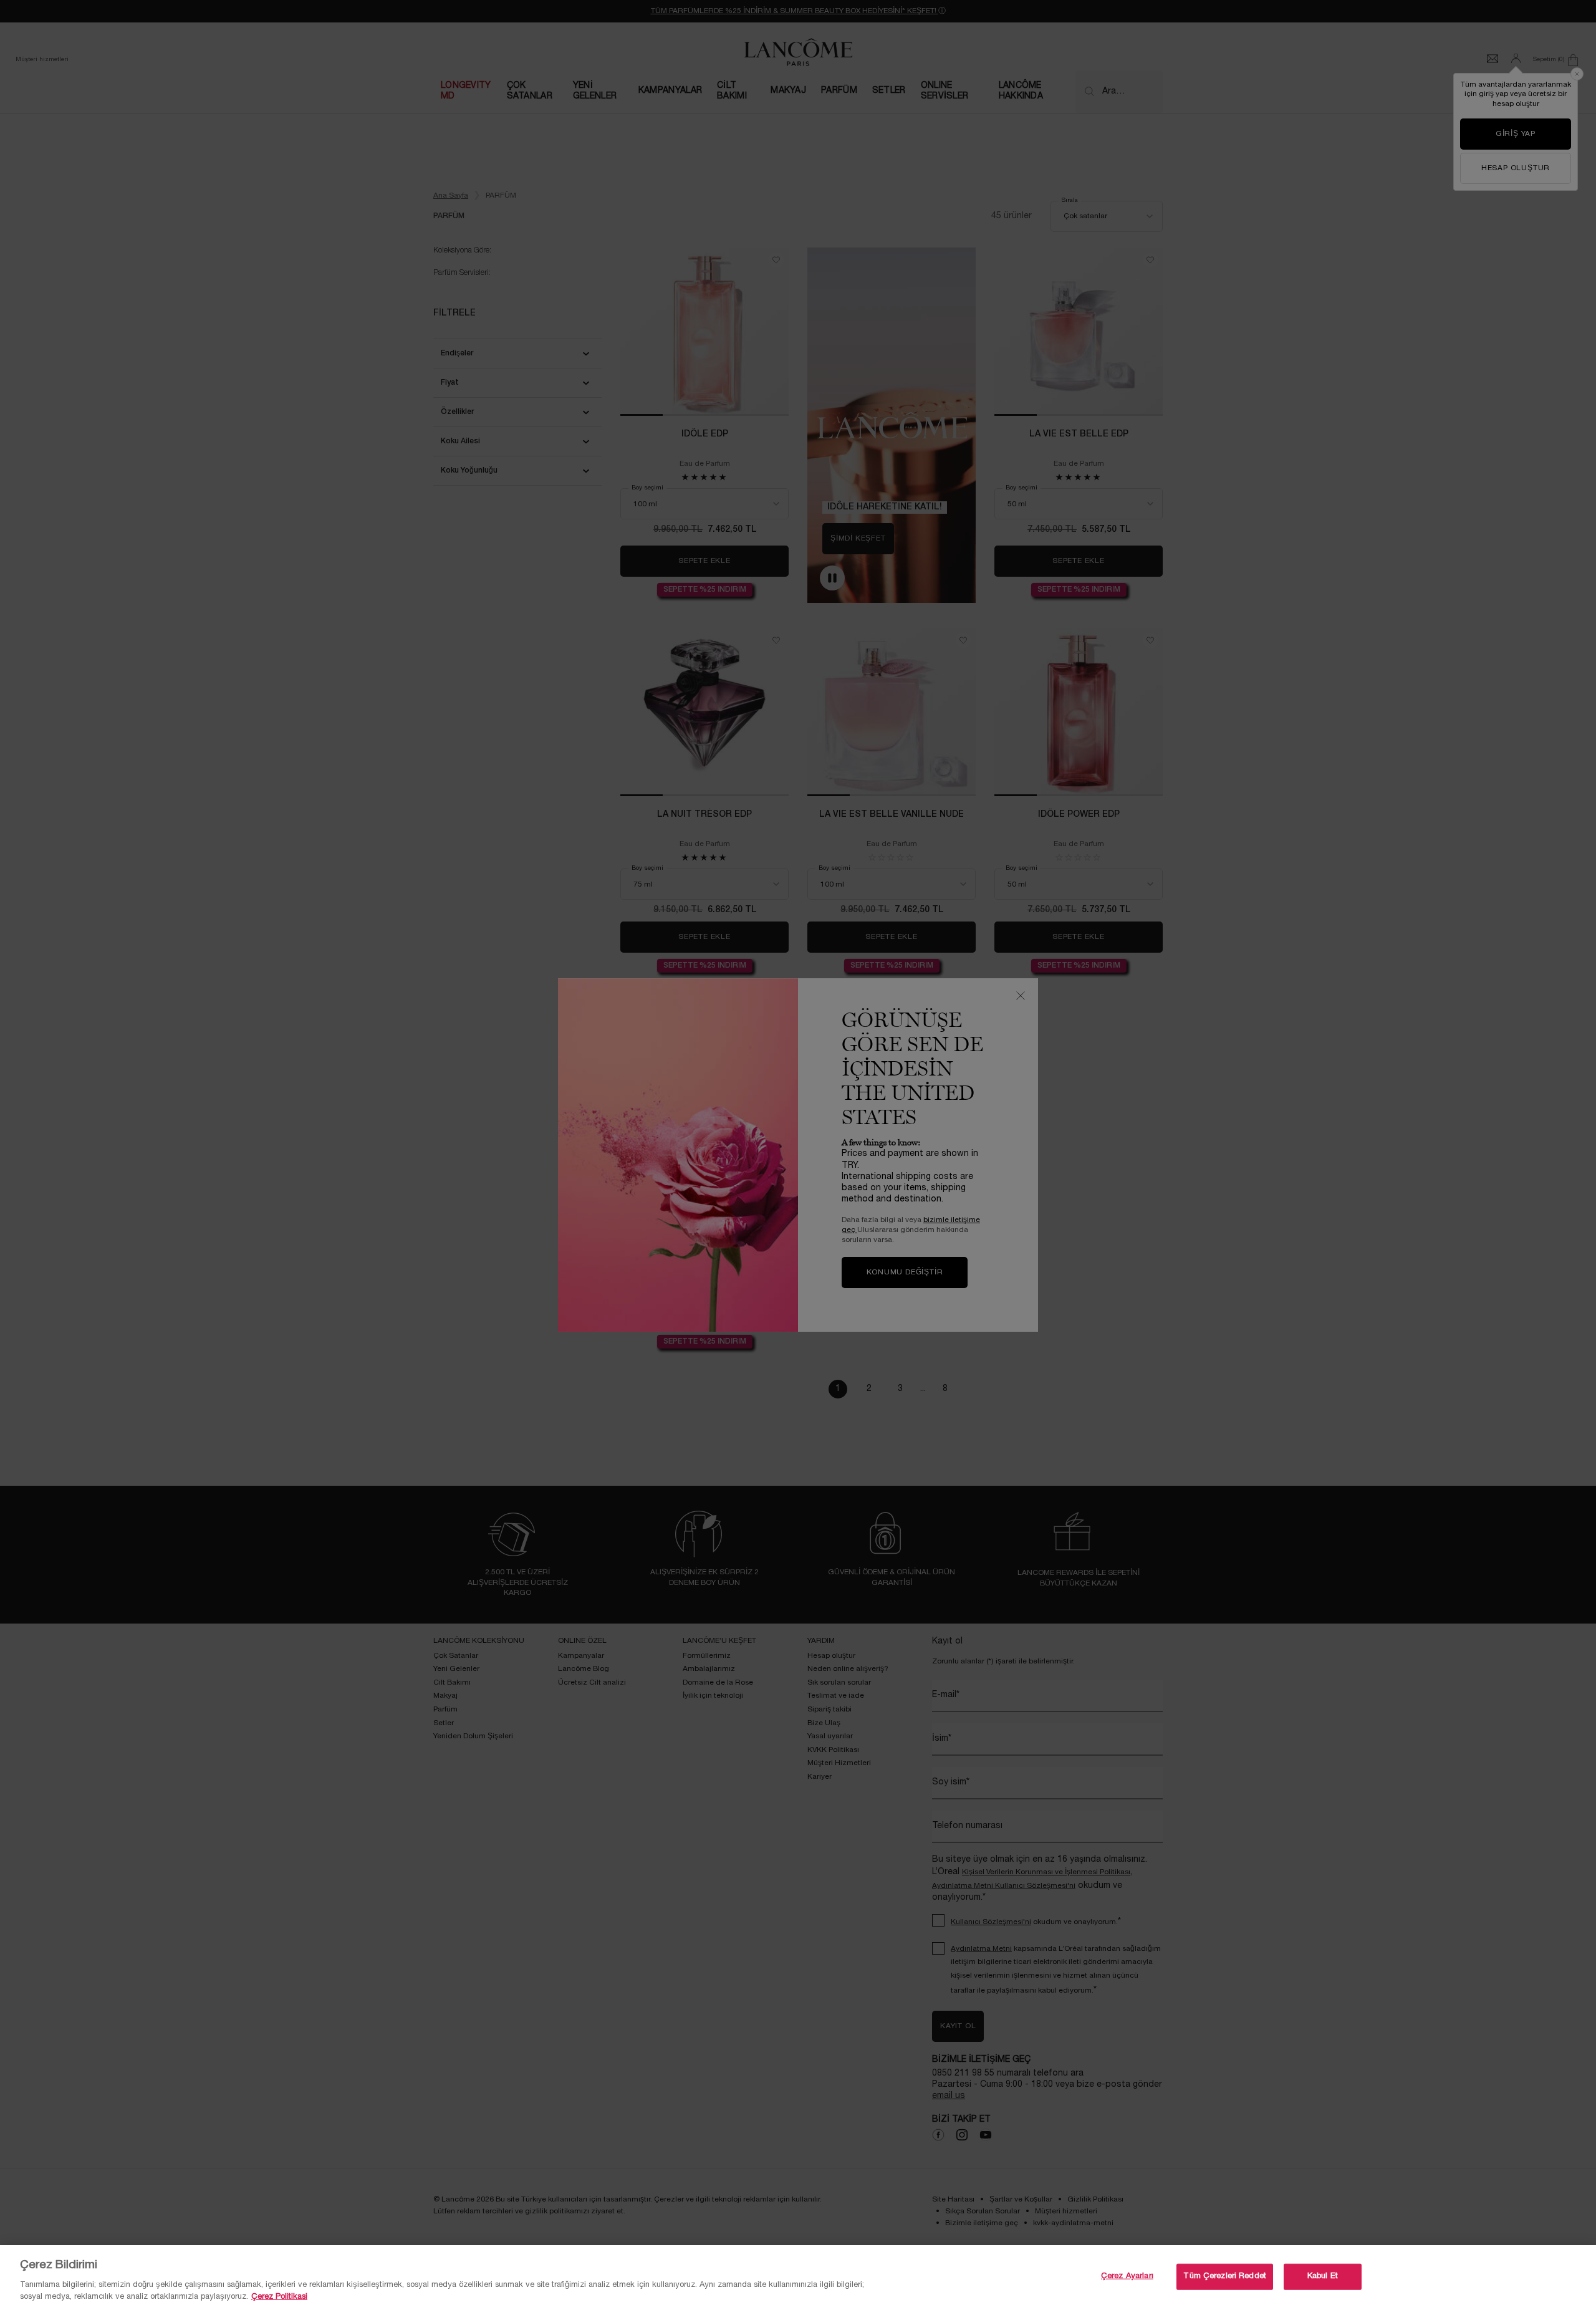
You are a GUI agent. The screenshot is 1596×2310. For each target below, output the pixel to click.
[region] (798, 2278)
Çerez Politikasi (279, 2297)
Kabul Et (1323, 2276)
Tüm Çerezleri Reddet (1225, 2276)
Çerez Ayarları (1127, 2276)
